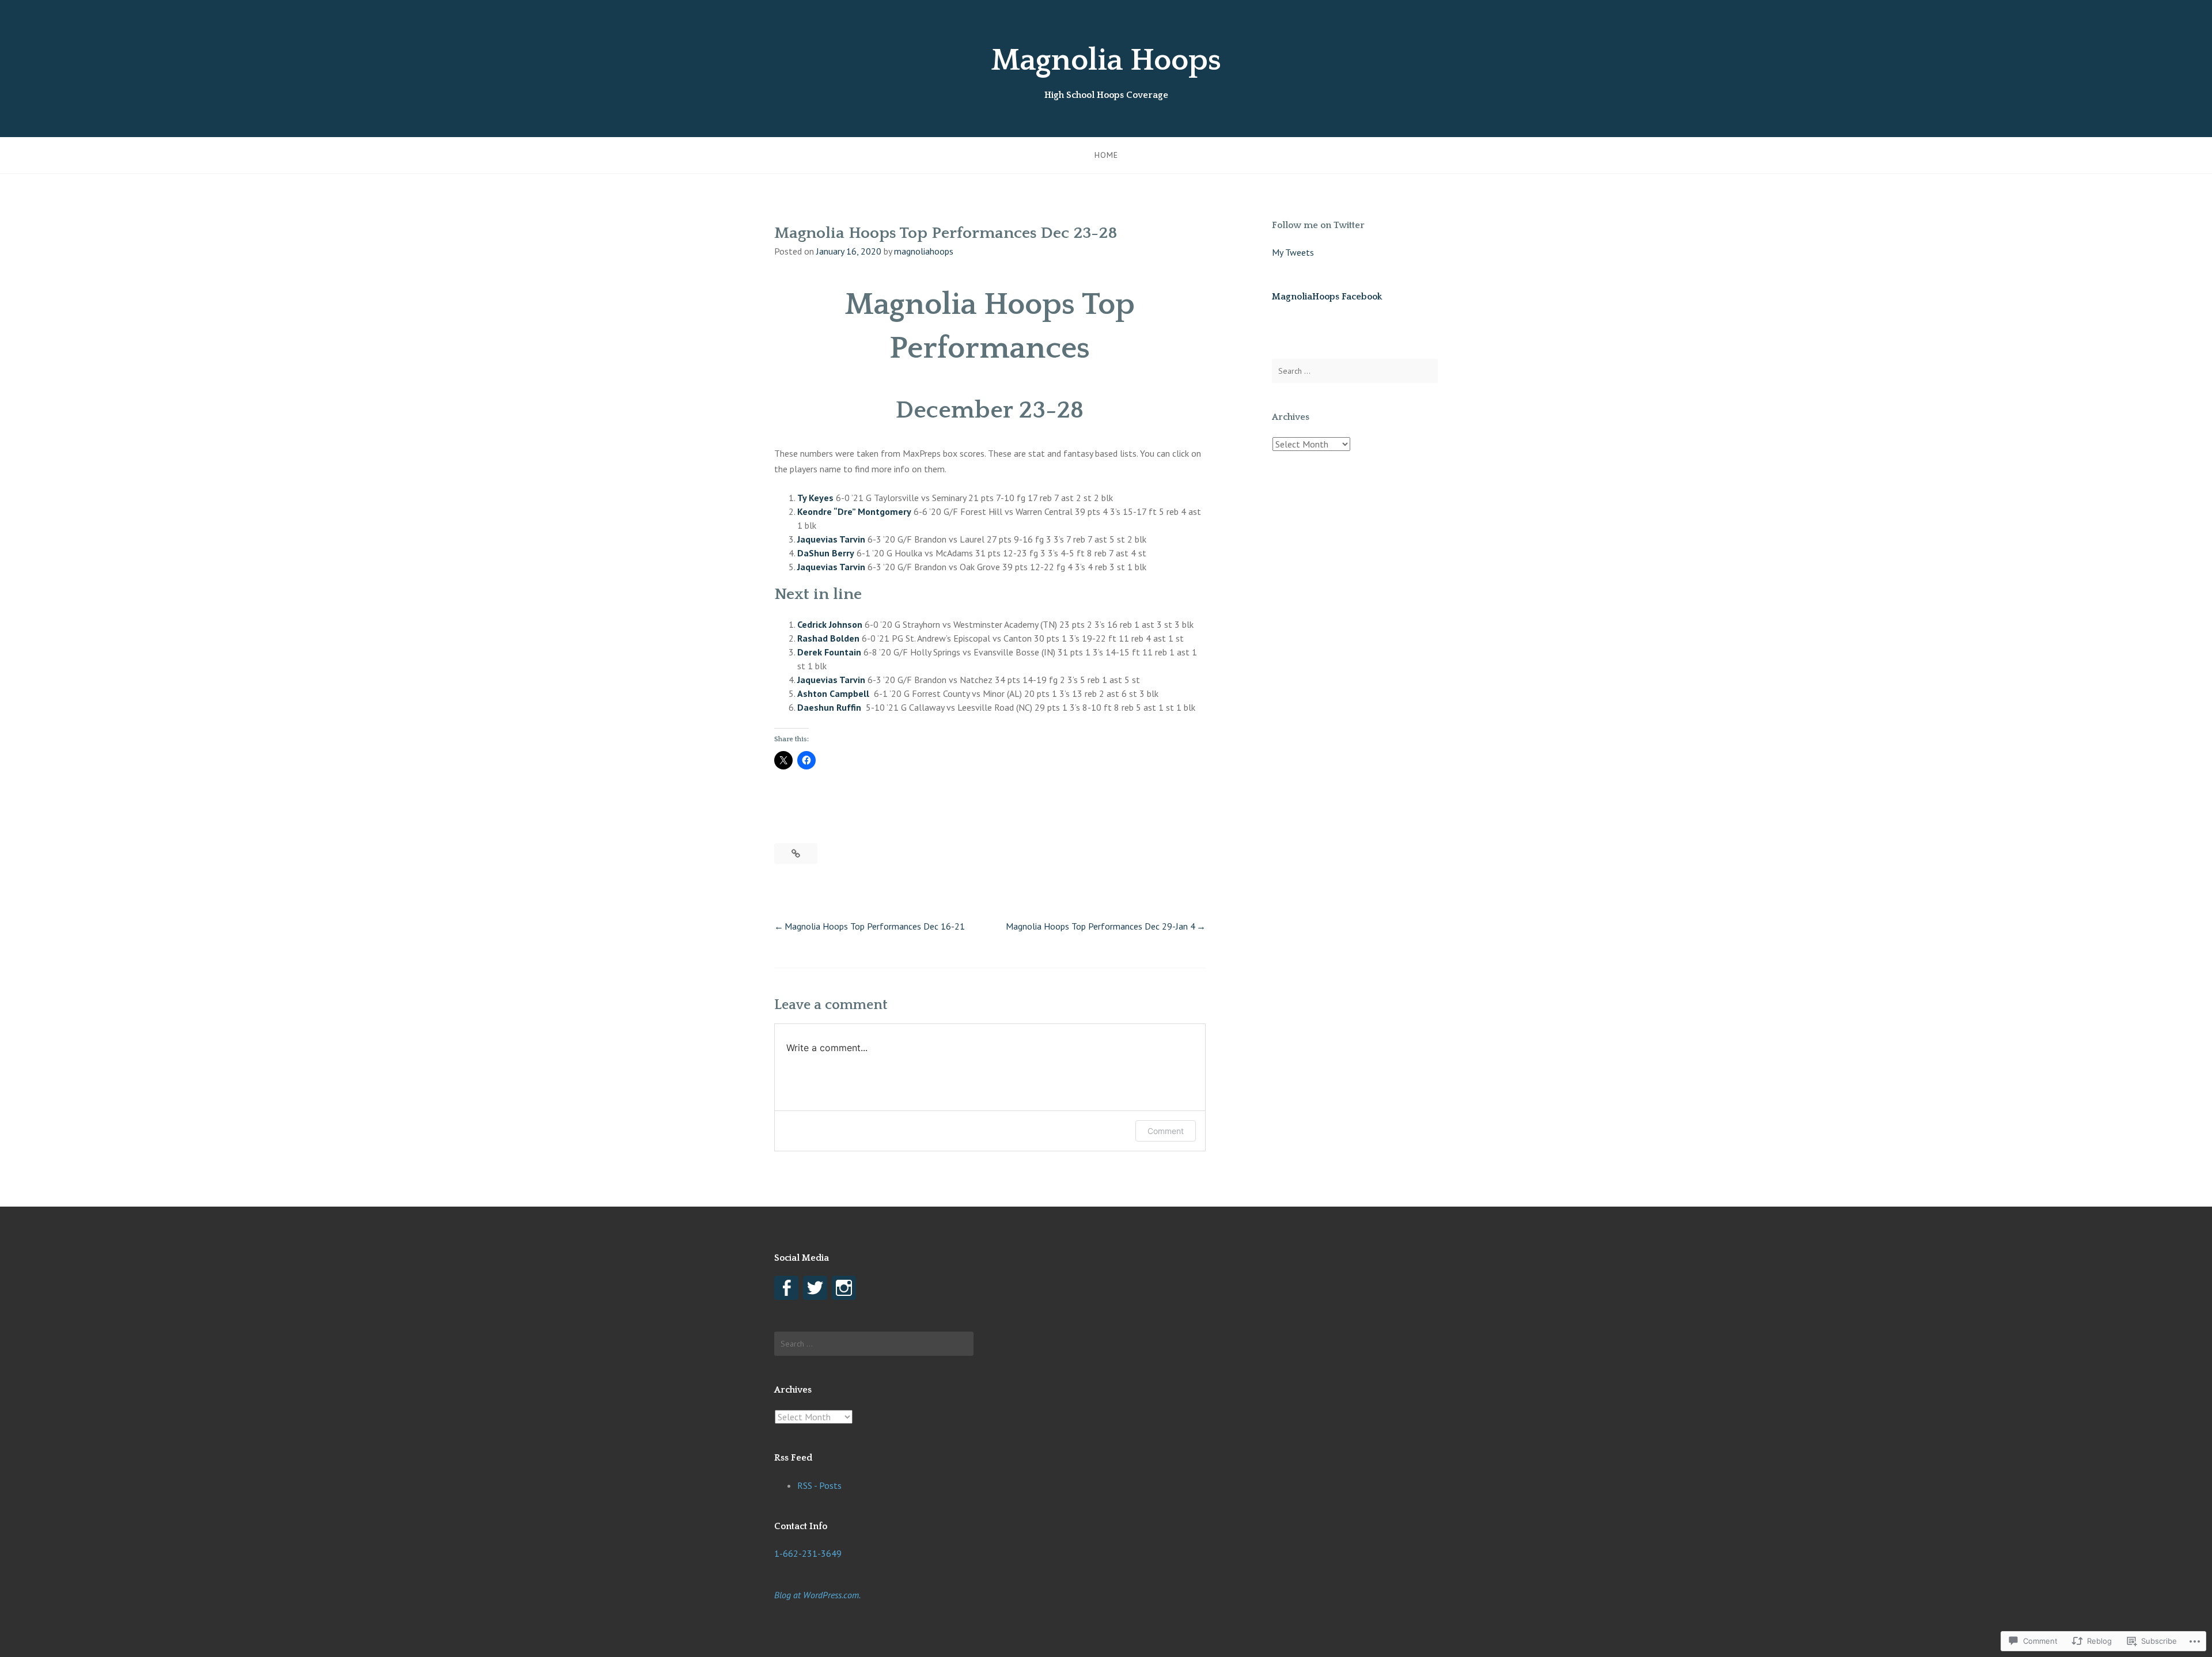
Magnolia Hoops (1106, 60)
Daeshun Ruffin (829, 707)
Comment (1166, 1131)
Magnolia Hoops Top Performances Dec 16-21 (875, 926)
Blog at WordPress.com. (817, 1595)
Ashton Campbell (833, 693)
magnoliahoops (924, 251)
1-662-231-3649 (808, 1553)
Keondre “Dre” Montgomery (854, 511)
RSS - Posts (819, 1485)
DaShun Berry (826, 553)
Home (1106, 155)
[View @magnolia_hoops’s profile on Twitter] (815, 1288)
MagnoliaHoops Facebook (1327, 297)
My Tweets (1293, 252)
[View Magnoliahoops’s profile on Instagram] (844, 1288)
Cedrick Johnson (830, 624)
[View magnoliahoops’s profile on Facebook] (786, 1288)
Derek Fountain (829, 652)
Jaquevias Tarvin (831, 539)
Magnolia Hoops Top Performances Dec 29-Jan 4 (1101, 926)
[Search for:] (1355, 371)
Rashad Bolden (828, 638)
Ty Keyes (815, 498)
